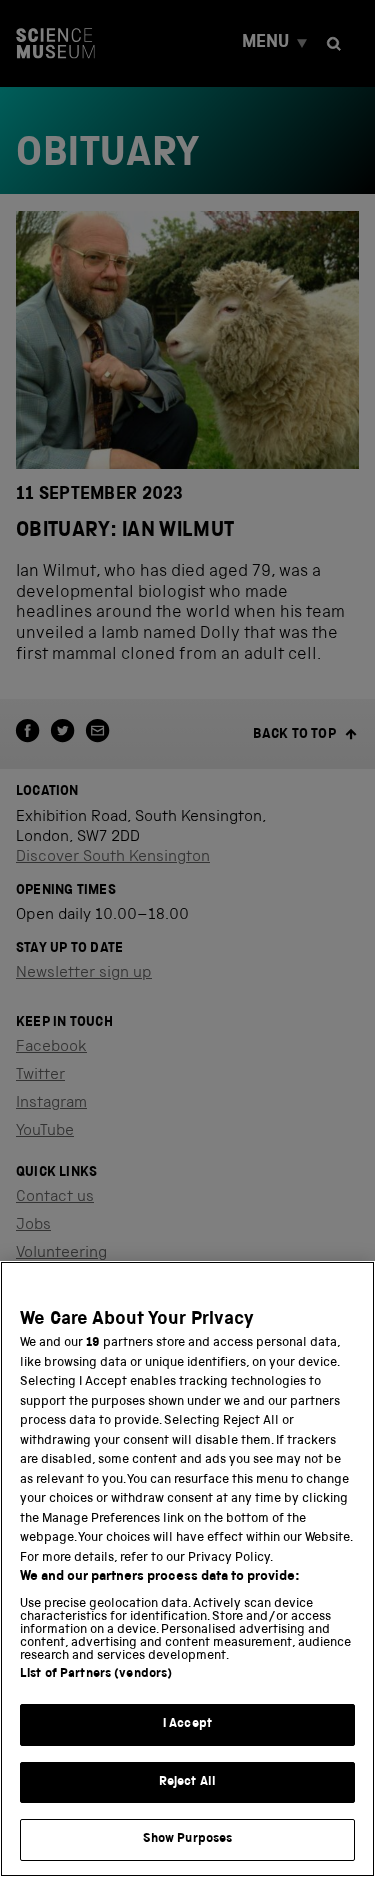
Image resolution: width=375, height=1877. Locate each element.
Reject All (187, 1782)
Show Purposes (188, 1839)
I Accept (187, 1724)
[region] (187, 1569)
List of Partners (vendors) (96, 1674)
